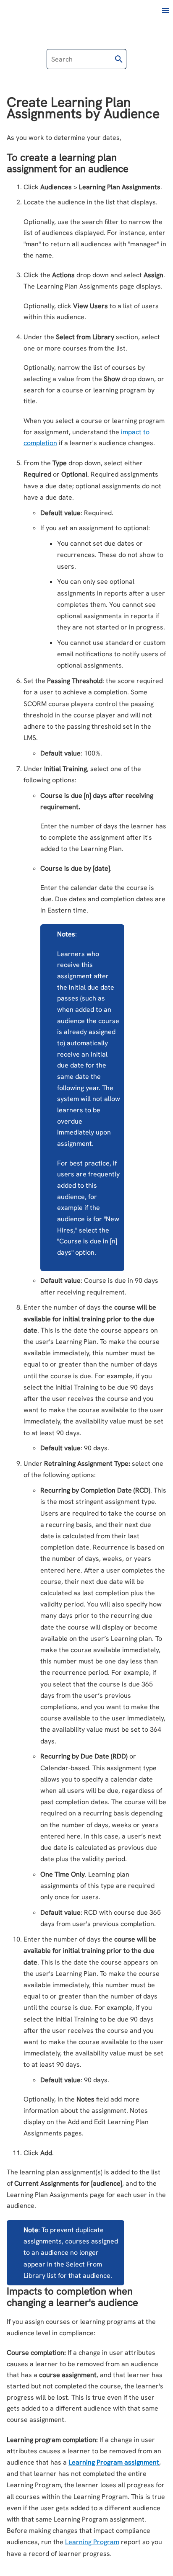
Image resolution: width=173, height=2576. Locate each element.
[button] (119, 59)
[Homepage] (41, 11)
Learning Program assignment (114, 2462)
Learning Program (92, 2542)
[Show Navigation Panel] (165, 10)
